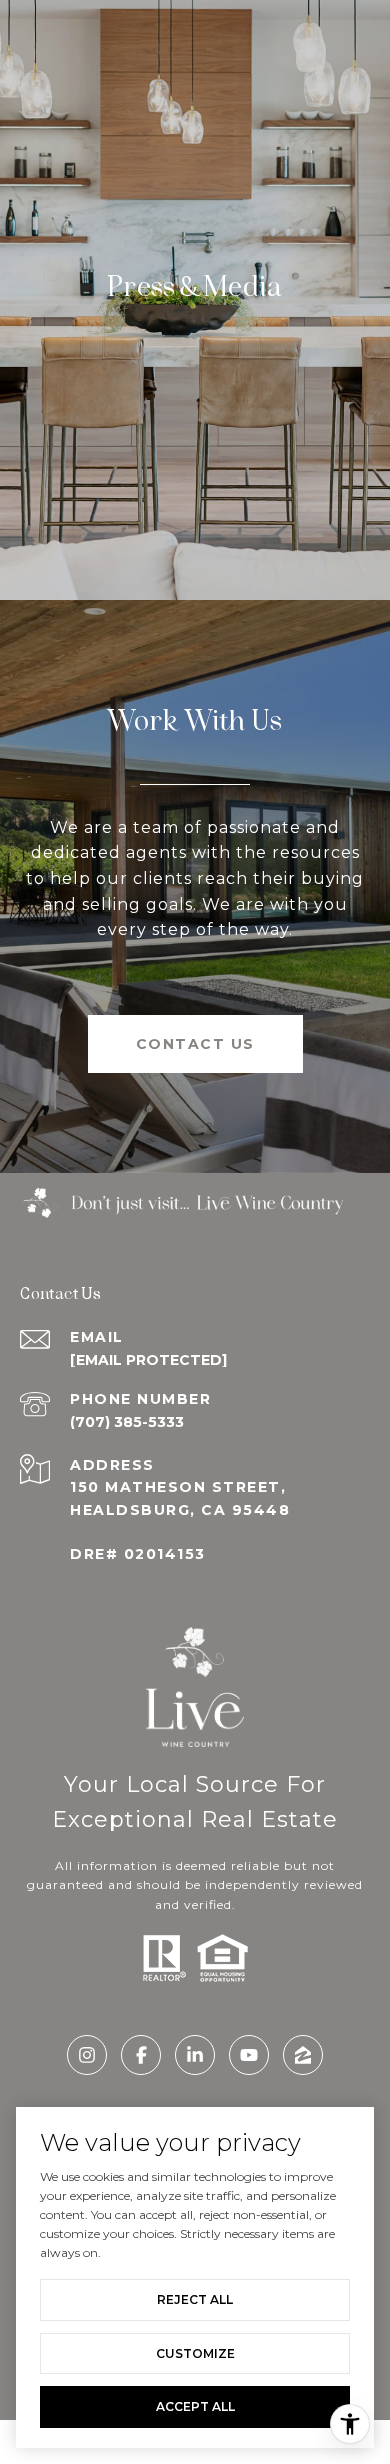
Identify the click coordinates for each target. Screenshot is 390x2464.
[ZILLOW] (303, 2055)
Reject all (195, 2299)
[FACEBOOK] (141, 2055)
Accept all (195, 2406)
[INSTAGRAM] (87, 2055)
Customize (195, 2353)
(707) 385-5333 (127, 1422)
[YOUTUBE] (249, 2055)
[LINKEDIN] (195, 2055)
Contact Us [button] (195, 1044)
